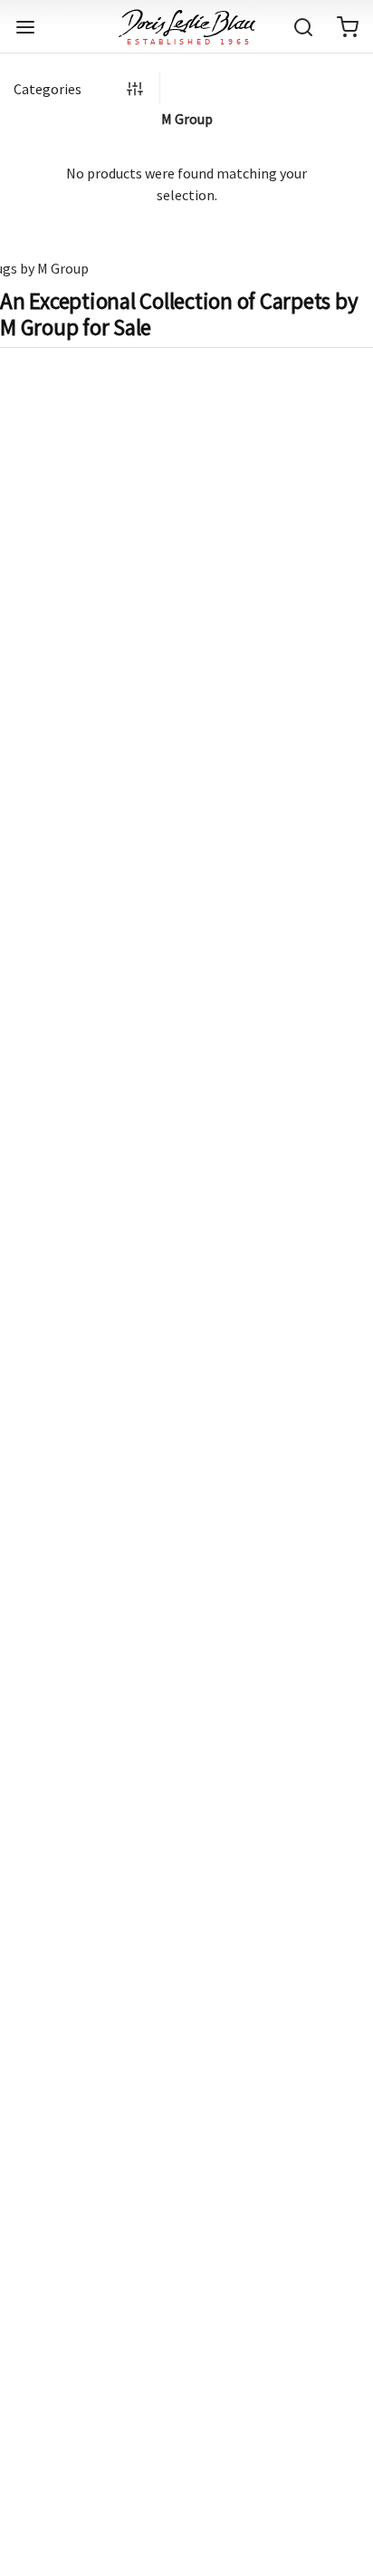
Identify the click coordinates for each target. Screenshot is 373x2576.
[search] (303, 27)
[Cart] (348, 27)
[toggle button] (25, 27)
